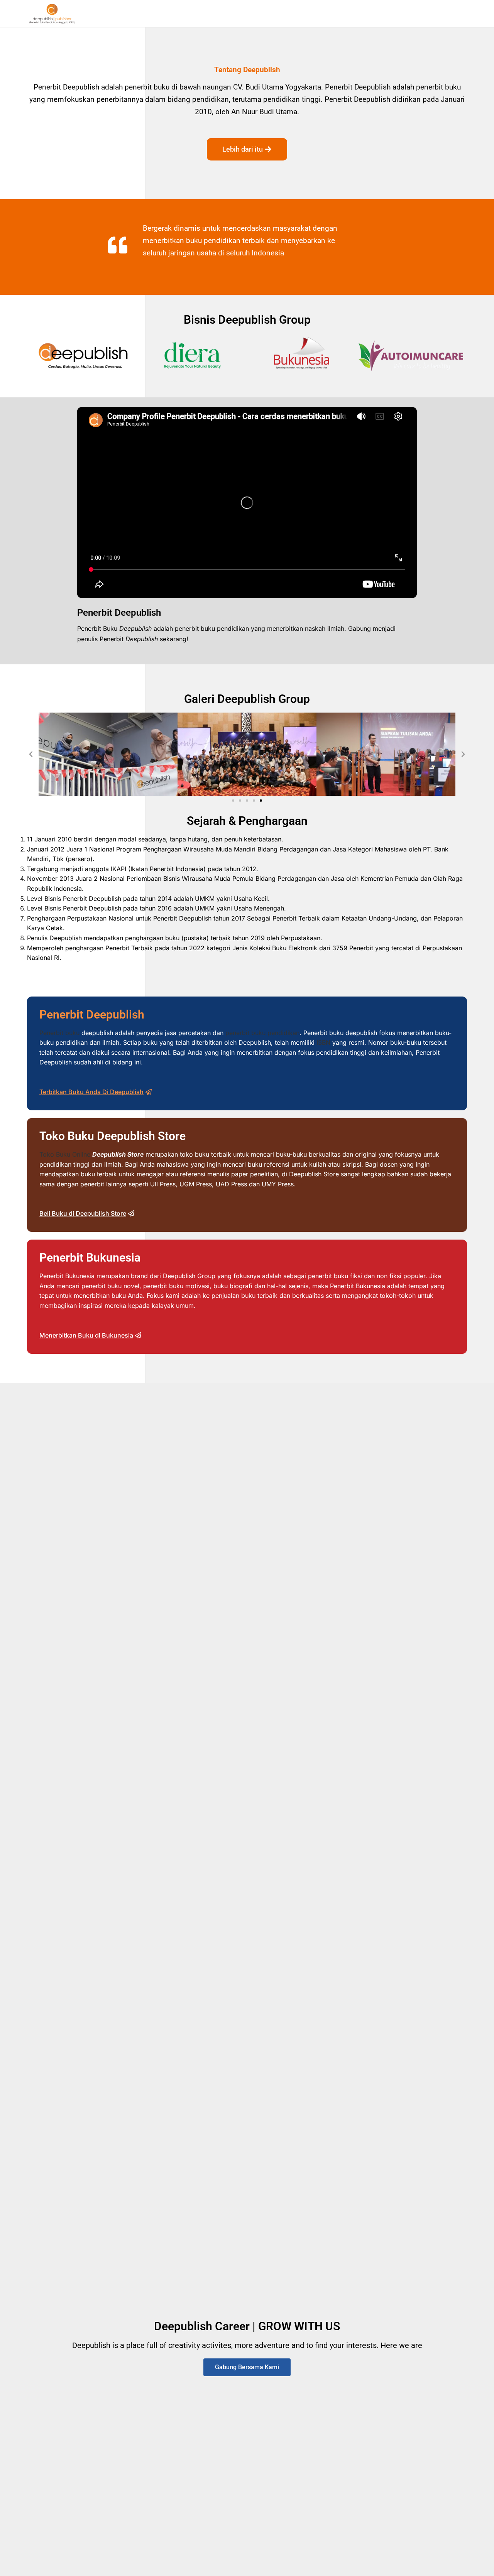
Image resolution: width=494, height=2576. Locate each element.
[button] (31, 754)
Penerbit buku (59, 1033)
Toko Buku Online (65, 1154)
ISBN (323, 1042)
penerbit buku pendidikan (262, 1033)
